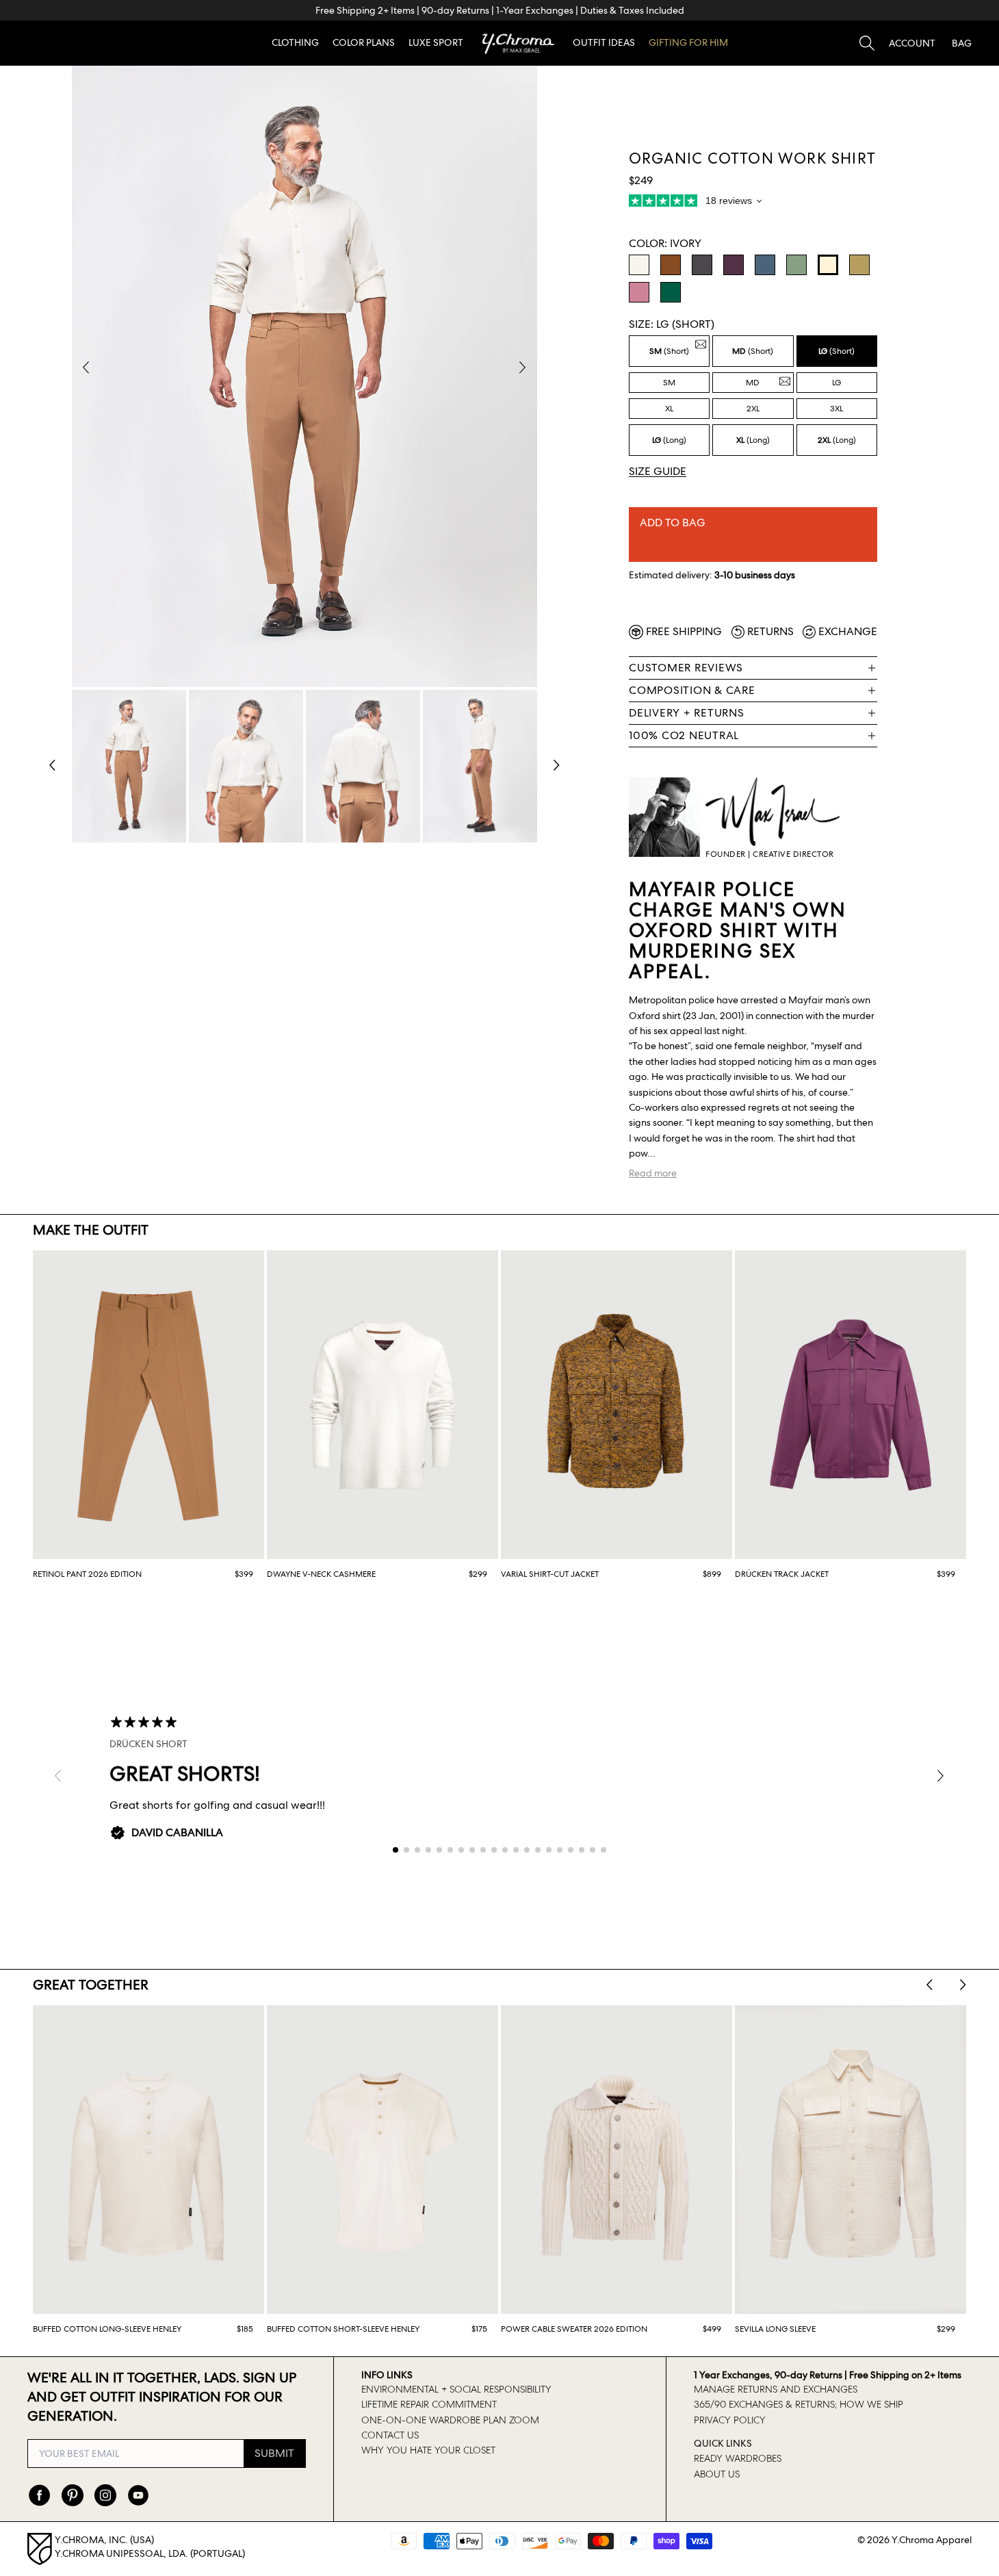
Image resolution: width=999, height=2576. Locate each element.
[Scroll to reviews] (753, 203)
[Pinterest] (73, 2495)
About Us (717, 2474)
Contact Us (390, 2435)
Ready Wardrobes (738, 2458)
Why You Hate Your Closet (428, 2450)
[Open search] (867, 43)
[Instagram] (105, 2495)
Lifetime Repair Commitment (429, 2404)
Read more (653, 1173)
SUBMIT (274, 2453)
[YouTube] (138, 2495)
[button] (912, 43)
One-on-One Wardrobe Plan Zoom (450, 2420)
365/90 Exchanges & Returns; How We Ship (799, 2404)
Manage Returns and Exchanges (776, 2389)
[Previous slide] (930, 1985)
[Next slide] (963, 1985)
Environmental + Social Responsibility (456, 2389)
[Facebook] (40, 2495)
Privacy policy (730, 2420)
